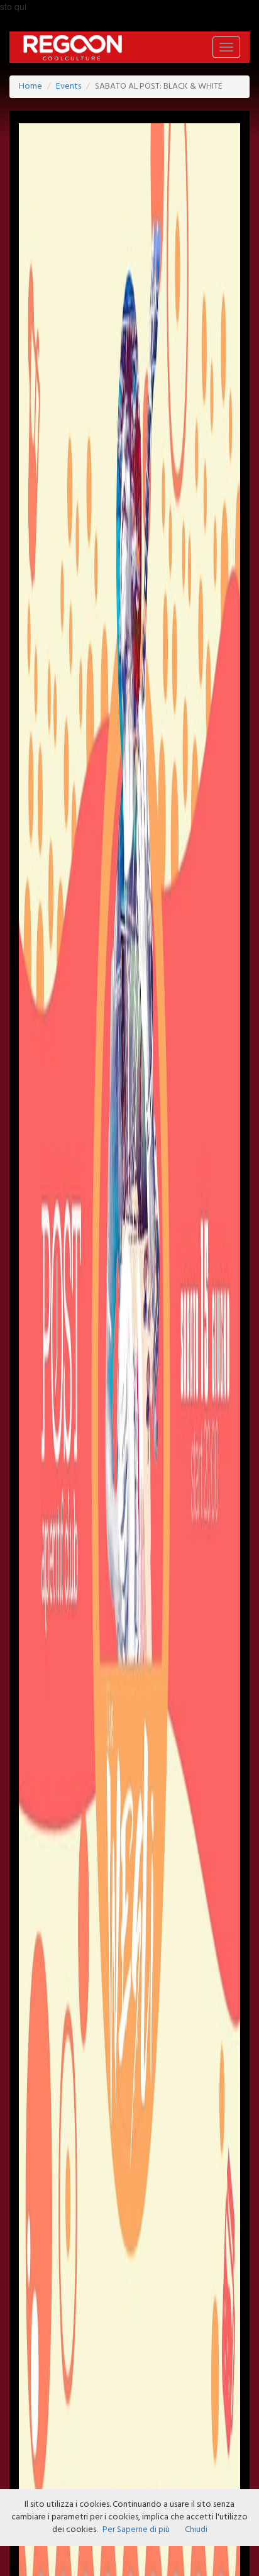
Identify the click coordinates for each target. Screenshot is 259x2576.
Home (30, 86)
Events (69, 86)
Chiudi (196, 2530)
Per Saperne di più (136, 2530)
